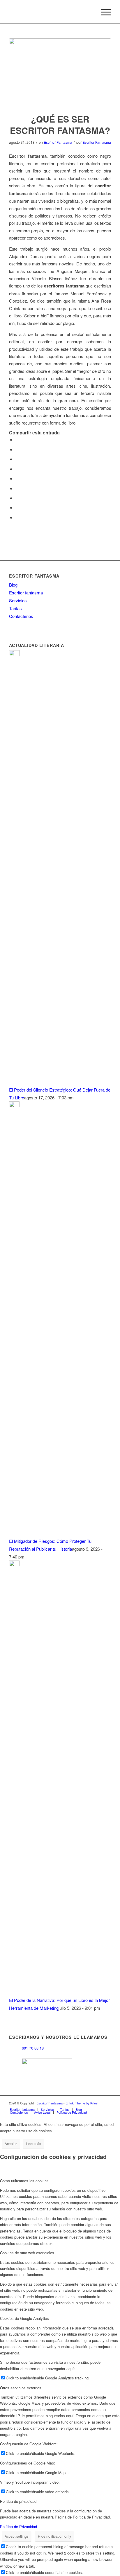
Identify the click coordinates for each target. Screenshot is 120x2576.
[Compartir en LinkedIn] (17, 478)
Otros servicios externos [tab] (21, 2388)
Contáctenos (21, 616)
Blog (13, 585)
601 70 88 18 (33, 2048)
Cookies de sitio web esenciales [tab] (27, 2253)
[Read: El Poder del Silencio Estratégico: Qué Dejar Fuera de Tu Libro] (14, 654)
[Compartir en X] (17, 449)
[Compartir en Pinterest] (17, 469)
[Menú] (103, 12)
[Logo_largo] (50, 12)
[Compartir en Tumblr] (17, 488)
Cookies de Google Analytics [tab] (24, 2318)
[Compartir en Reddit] (17, 507)
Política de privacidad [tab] (18, 2501)
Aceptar (11, 2143)
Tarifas (15, 608)
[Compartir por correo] (17, 517)
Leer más (34, 2143)
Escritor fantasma (26, 593)
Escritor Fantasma (58, 142)
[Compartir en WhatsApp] (17, 459)
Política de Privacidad (18, 2526)
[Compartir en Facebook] (17, 439)
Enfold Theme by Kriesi (82, 2103)
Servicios (18, 600)
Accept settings (17, 2536)
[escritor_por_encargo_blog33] (60, 72)
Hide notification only (54, 2536)
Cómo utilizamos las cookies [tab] (24, 2181)
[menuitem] (103, 12)
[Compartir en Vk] (17, 498)
